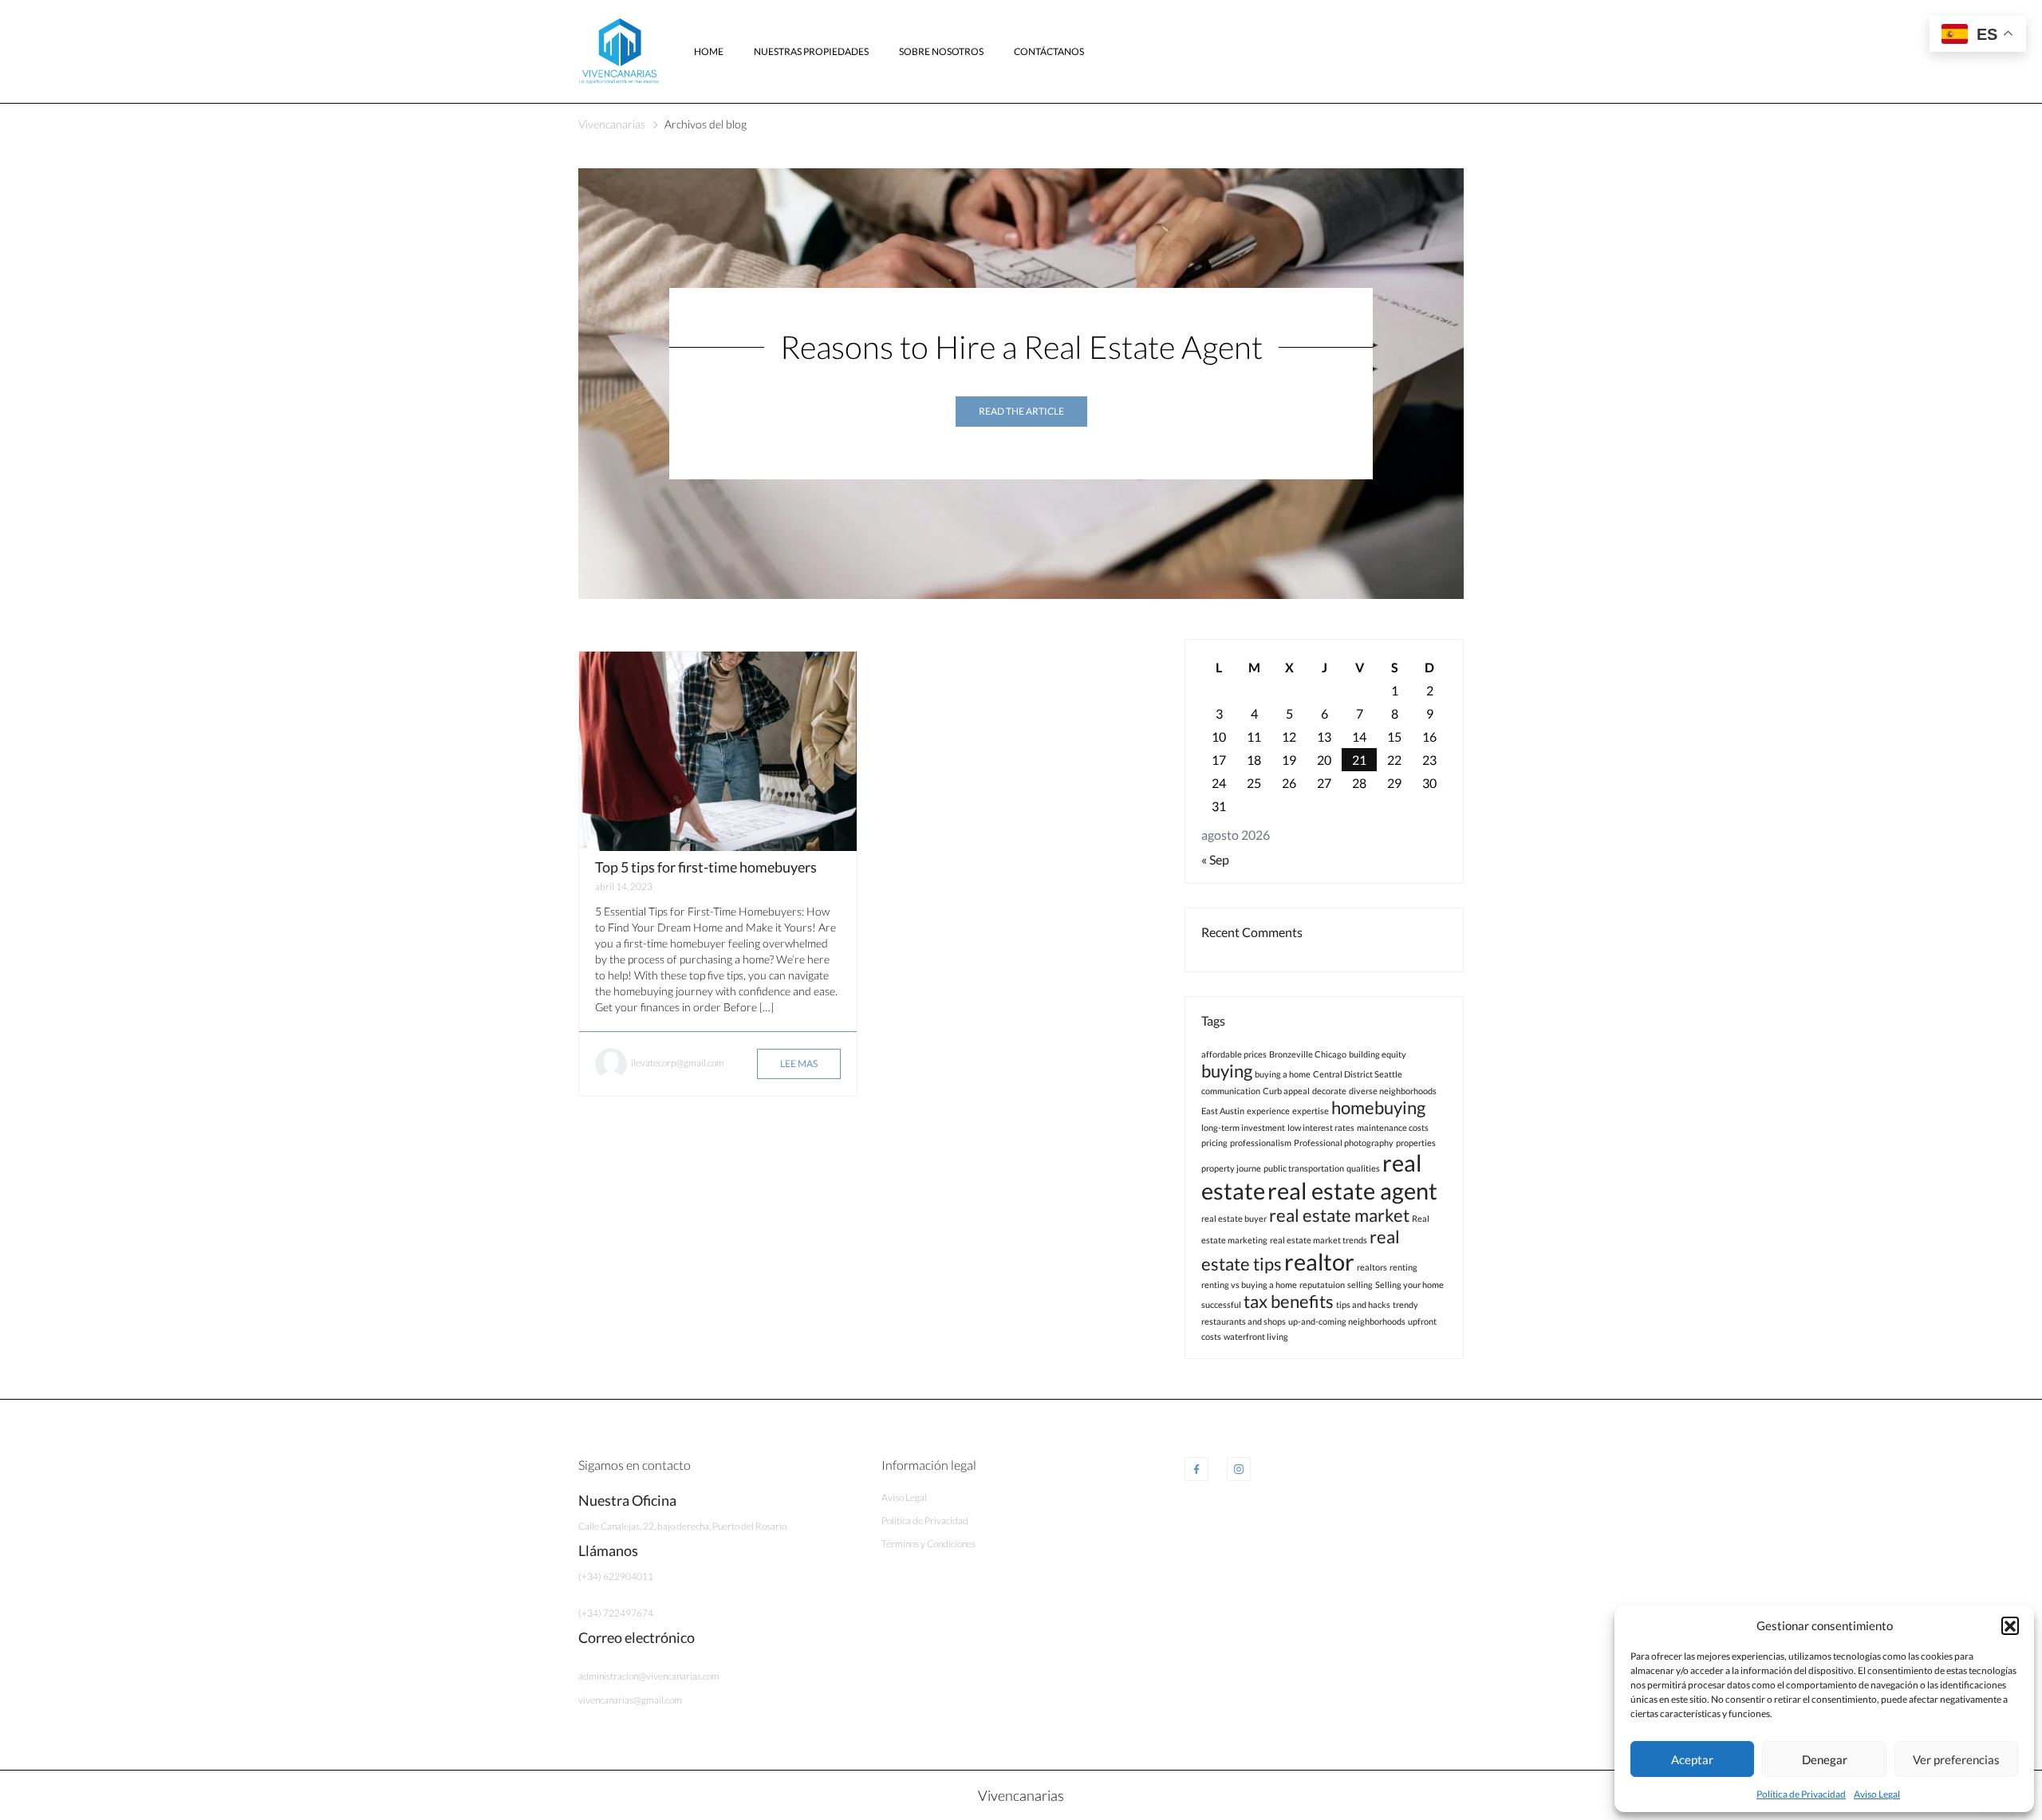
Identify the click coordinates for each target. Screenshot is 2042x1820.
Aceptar (1692, 1759)
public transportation (1304, 1168)
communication (1231, 1091)
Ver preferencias (1956, 1759)
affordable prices (1234, 1054)
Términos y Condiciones (928, 1544)
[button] (2010, 1625)
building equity (1378, 1054)
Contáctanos (1049, 51)
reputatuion (1322, 1284)
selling (1360, 1284)
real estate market (1339, 1215)
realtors (1372, 1267)
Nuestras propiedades (811, 51)
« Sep (1215, 859)
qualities (1363, 1168)
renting (1403, 1267)
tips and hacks (1363, 1304)
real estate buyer (1234, 1218)
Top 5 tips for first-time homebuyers (706, 867)
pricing (1214, 1142)
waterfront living (1256, 1336)
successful (1221, 1304)
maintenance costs (1393, 1127)
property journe (1231, 1168)
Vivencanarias (612, 124)
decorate (1329, 1091)
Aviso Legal (1877, 1794)
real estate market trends (1319, 1240)
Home (709, 51)
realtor (1319, 1261)
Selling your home (1409, 1284)
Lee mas (799, 1064)
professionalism (1261, 1142)
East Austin (1223, 1111)
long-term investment (1243, 1127)
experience (1268, 1111)
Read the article (1021, 411)
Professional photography (1344, 1142)
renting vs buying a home (1249, 1284)
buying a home (1283, 1074)
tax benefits (1289, 1301)
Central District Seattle (1358, 1074)
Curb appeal (1286, 1091)
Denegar (1825, 1759)
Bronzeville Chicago (1308, 1054)
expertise (1311, 1111)
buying (1227, 1071)
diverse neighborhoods (1393, 1091)
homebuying (1378, 1107)
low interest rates (1321, 1127)
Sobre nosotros (941, 51)
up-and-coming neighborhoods (1347, 1321)
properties (1416, 1142)
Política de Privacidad (1801, 1794)
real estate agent (1352, 1190)
